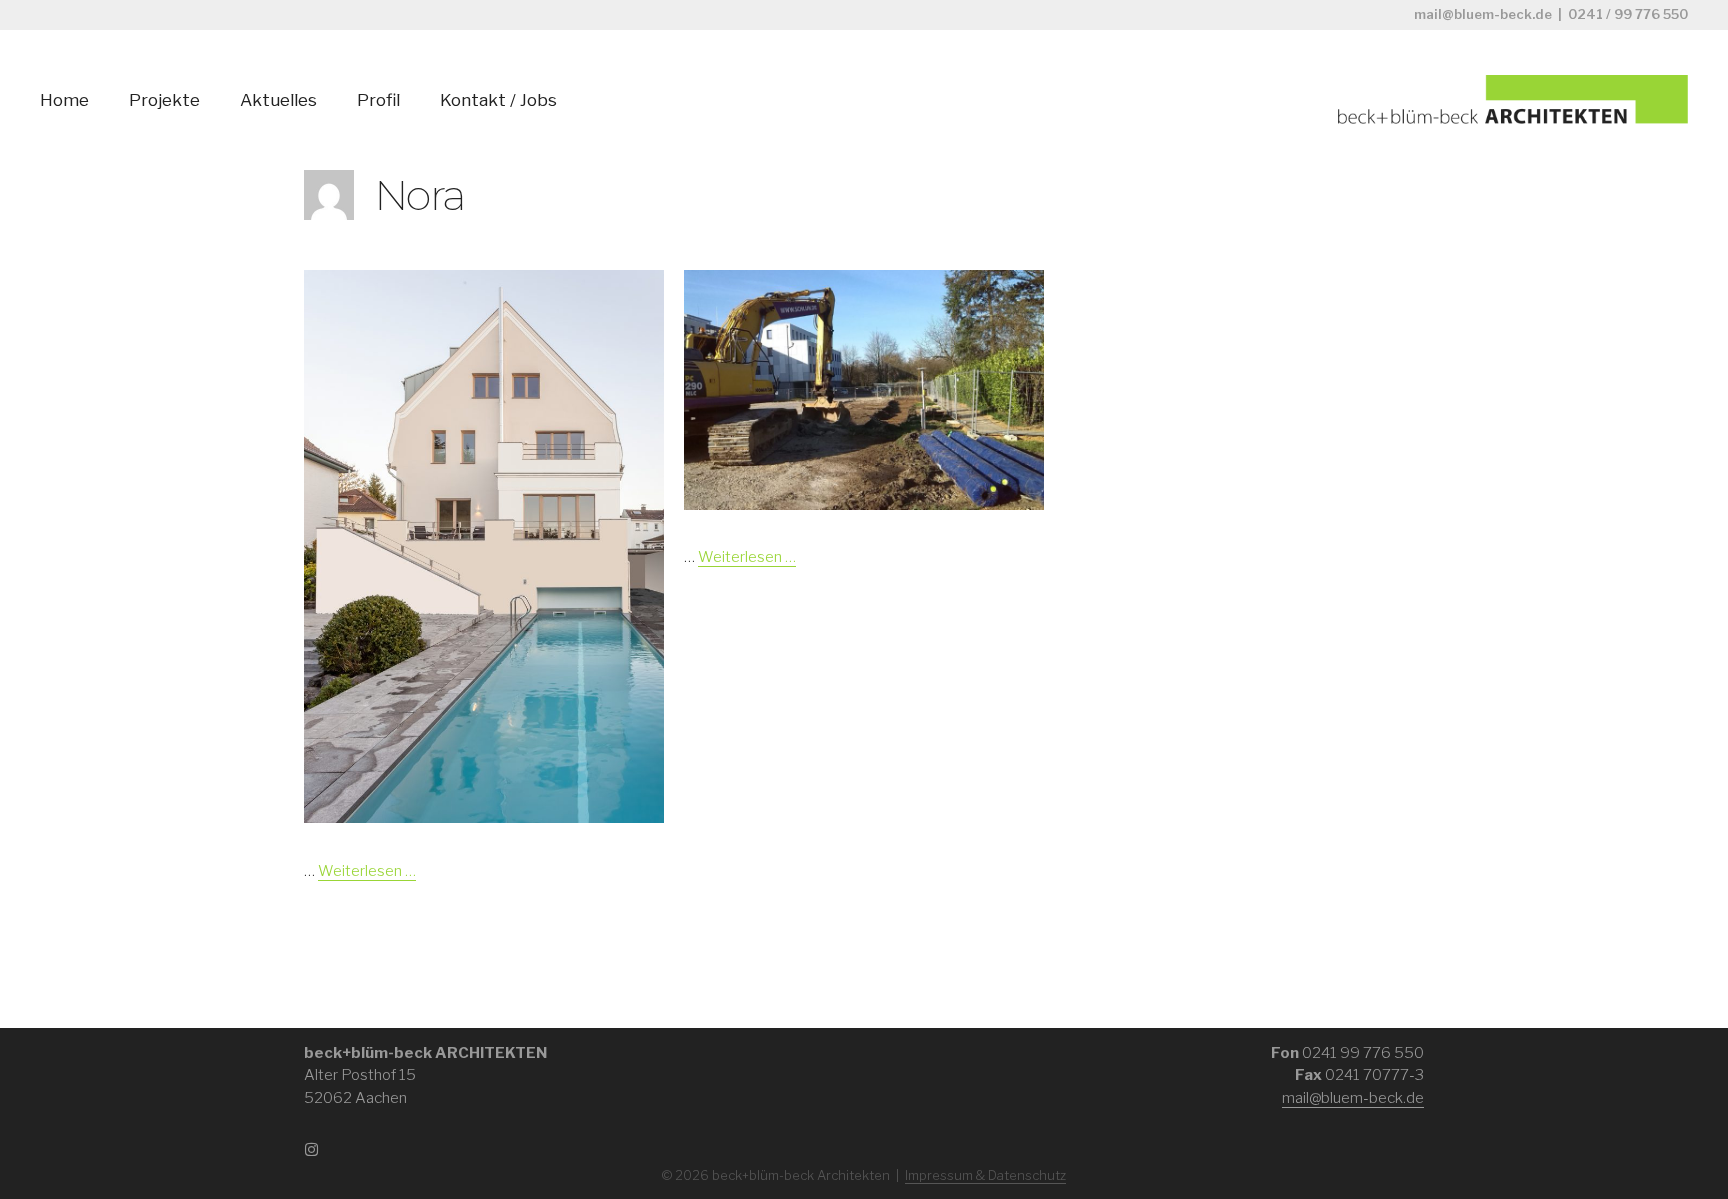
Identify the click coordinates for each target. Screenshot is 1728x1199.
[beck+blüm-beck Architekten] (1513, 98)
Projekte (164, 100)
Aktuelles (278, 100)
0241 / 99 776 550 (1628, 14)
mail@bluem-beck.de (1483, 14)
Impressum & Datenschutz (985, 1175)
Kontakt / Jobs (498, 100)
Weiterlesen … (367, 871)
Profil (378, 100)
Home (64, 100)
